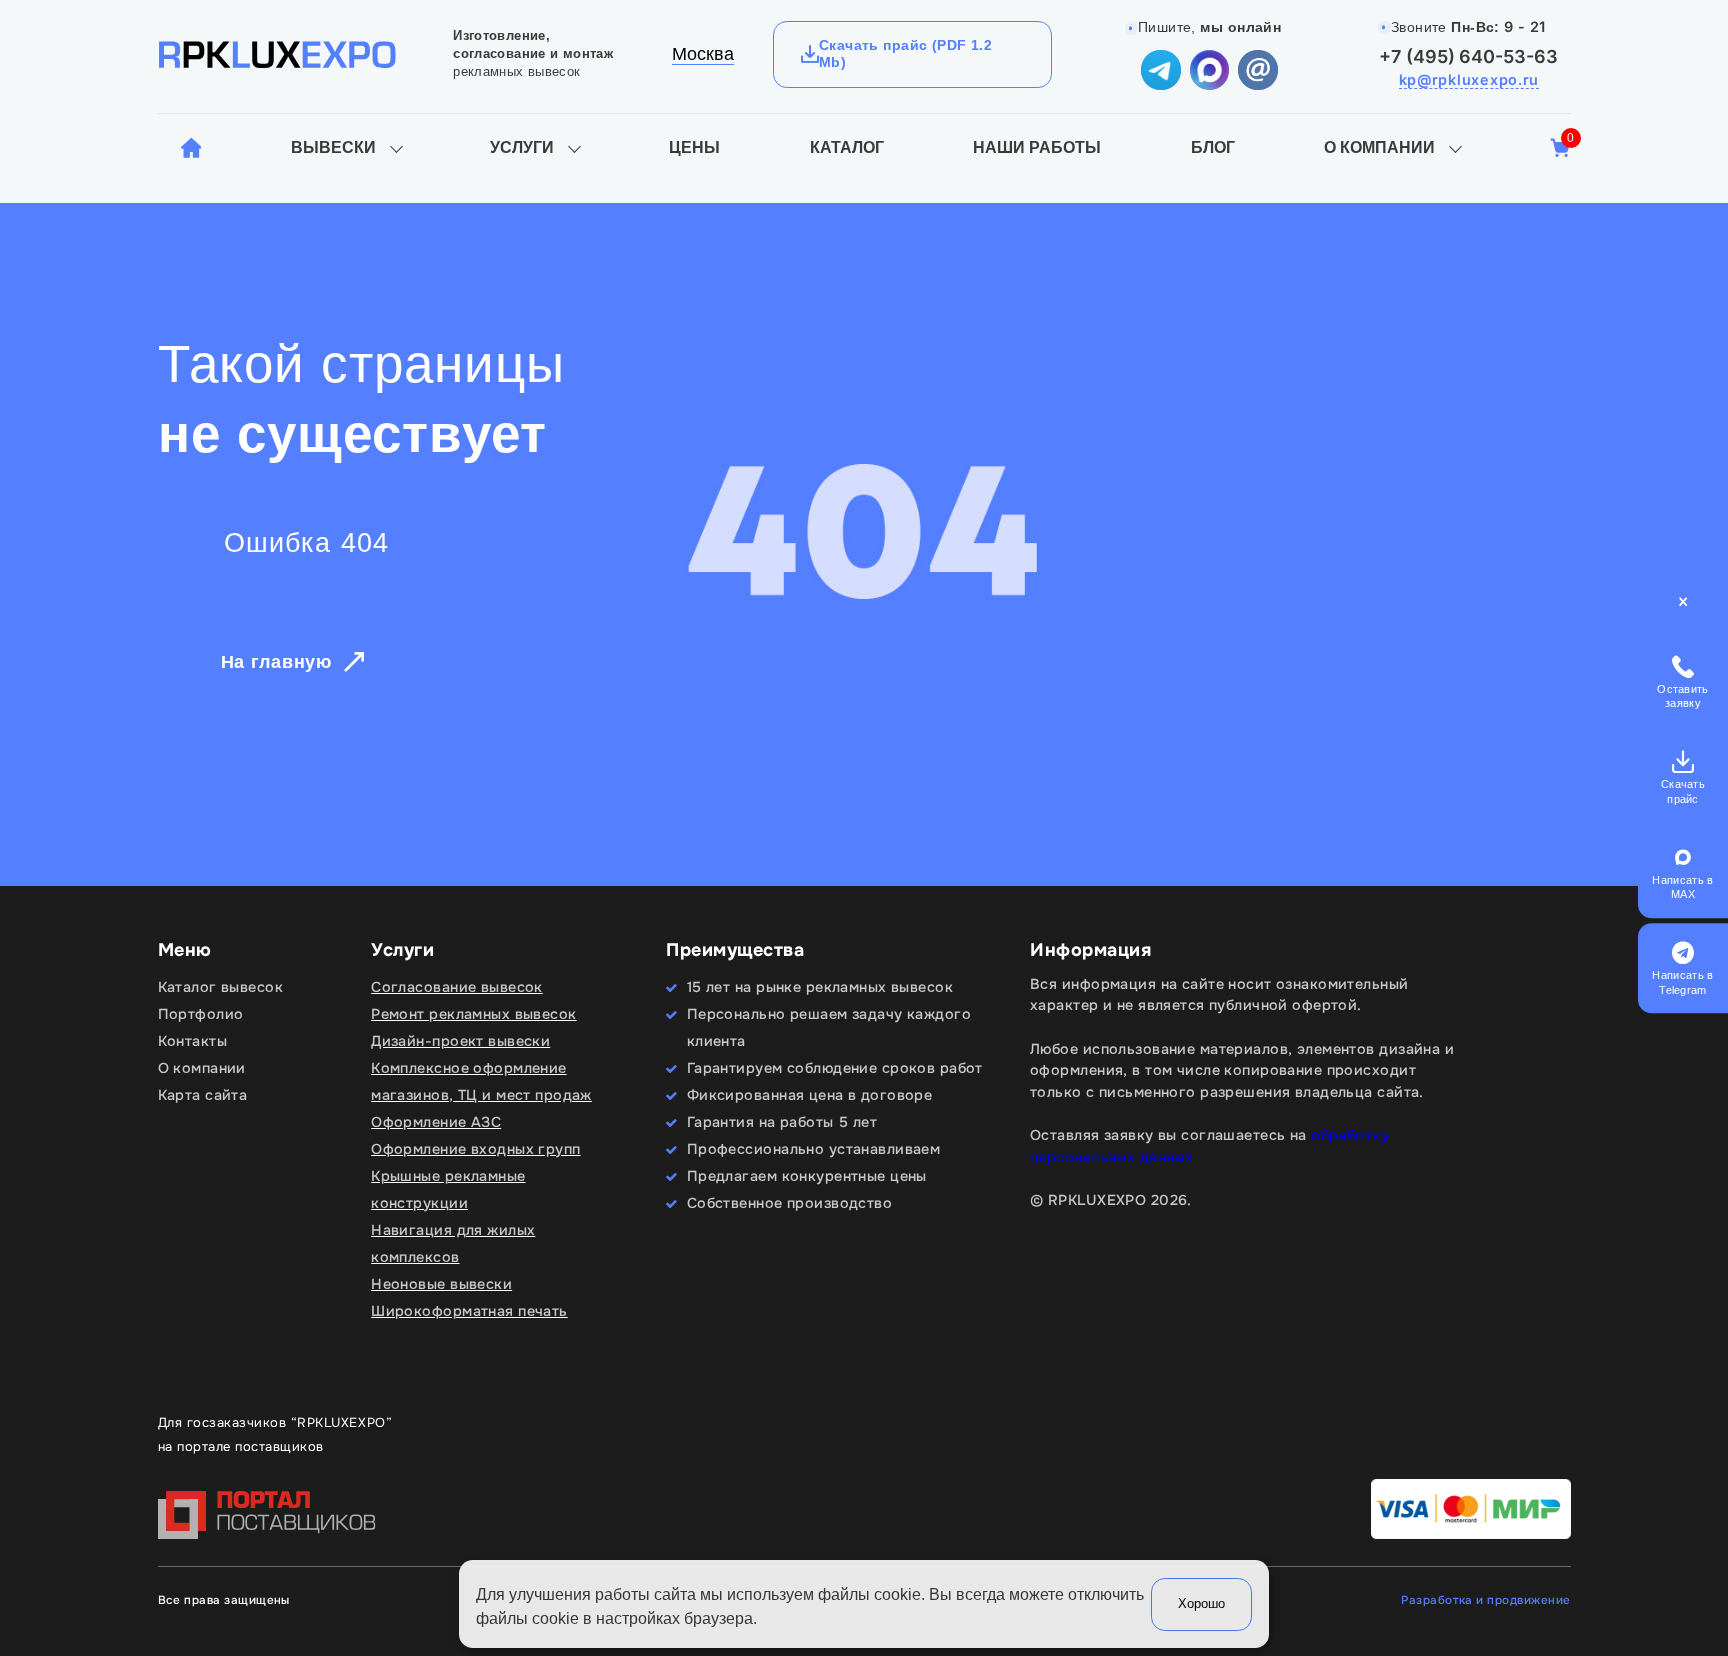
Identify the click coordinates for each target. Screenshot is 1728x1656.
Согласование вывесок (457, 987)
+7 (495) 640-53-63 (1468, 56)
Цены (694, 147)
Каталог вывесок (220, 987)
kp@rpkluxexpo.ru (1469, 79)
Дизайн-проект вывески (460, 1041)
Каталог (847, 147)
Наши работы (1037, 147)
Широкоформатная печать (469, 1311)
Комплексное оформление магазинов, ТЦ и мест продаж (481, 1081)
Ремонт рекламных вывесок (473, 1014)
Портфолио (201, 1014)
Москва (703, 54)
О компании (1379, 147)
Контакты (192, 1041)
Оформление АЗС (436, 1122)
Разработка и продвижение (1485, 1600)
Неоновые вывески (441, 1284)
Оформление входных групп (475, 1149)
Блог (1213, 147)
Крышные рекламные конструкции (448, 1189)
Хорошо (1201, 1603)
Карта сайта (203, 1095)
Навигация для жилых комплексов (453, 1243)
